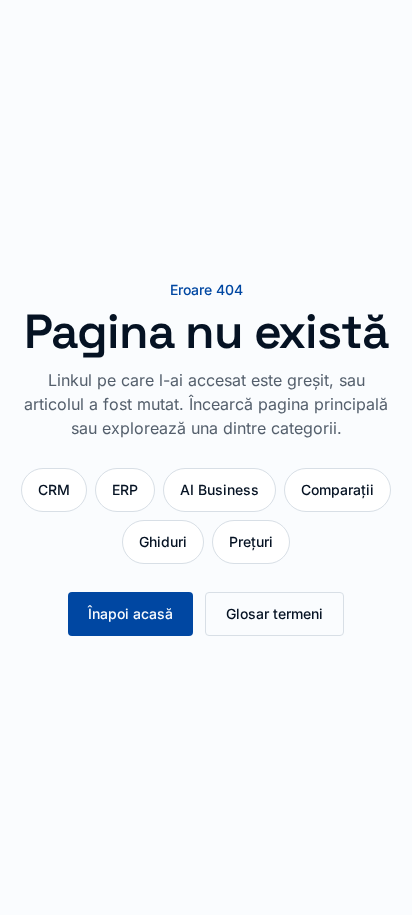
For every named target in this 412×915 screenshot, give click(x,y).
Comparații (337, 489)
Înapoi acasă (130, 613)
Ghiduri (163, 541)
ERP (125, 489)
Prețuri (251, 541)
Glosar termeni (274, 613)
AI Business (219, 489)
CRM (54, 489)
